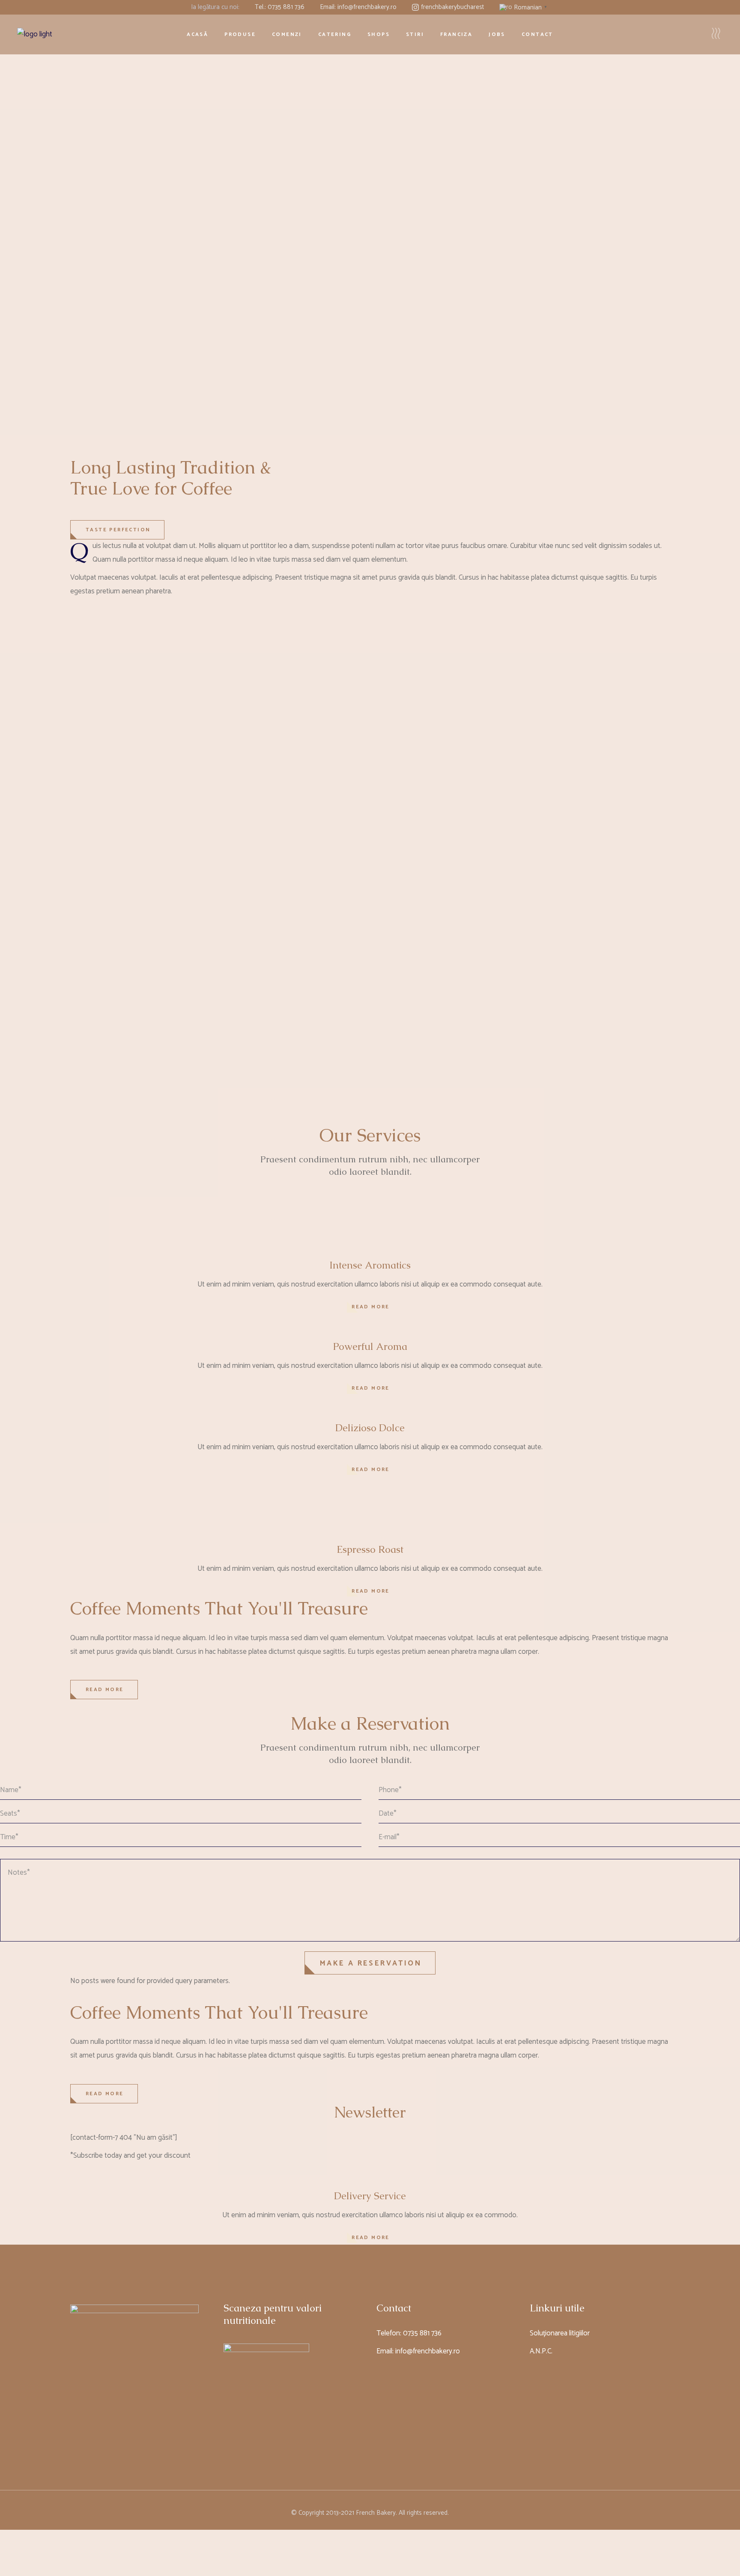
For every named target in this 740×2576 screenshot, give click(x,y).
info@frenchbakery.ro (428, 2351)
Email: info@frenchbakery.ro (358, 7)
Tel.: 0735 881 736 (280, 7)
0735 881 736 (422, 2333)
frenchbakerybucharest (452, 7)
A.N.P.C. (541, 2351)
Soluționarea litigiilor (560, 2333)
